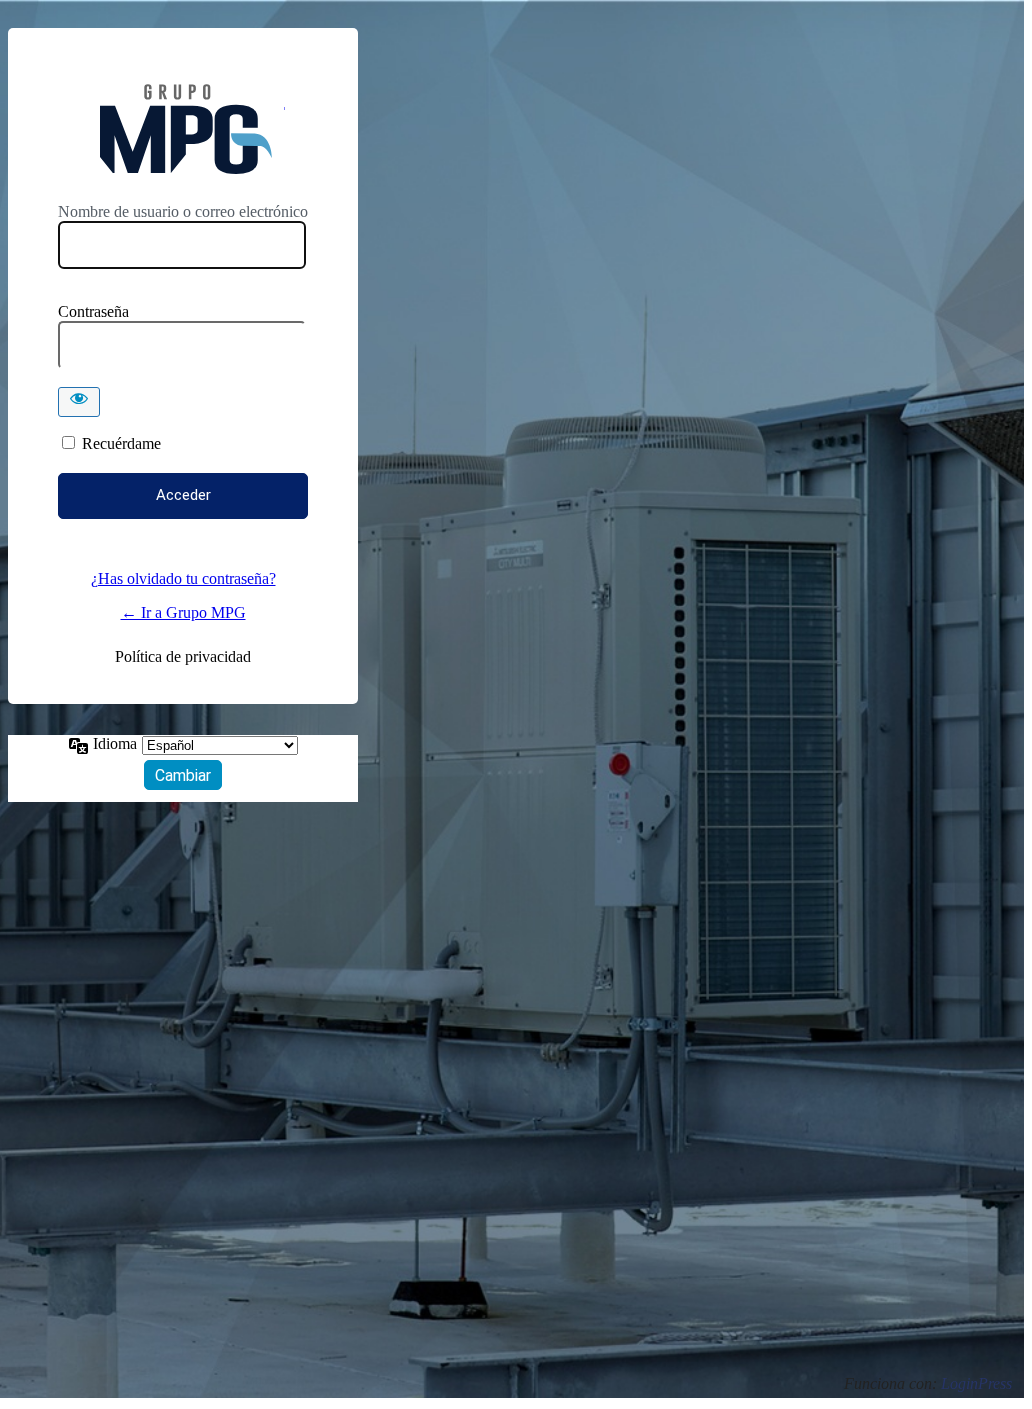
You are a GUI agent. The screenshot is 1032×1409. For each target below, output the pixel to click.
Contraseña (93, 311)
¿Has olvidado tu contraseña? (183, 578)
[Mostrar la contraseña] (79, 402)
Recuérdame (121, 443)
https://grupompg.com (183, 129)
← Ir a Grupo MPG (183, 612)
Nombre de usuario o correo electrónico (183, 211)
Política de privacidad (183, 656)
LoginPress (976, 1383)
